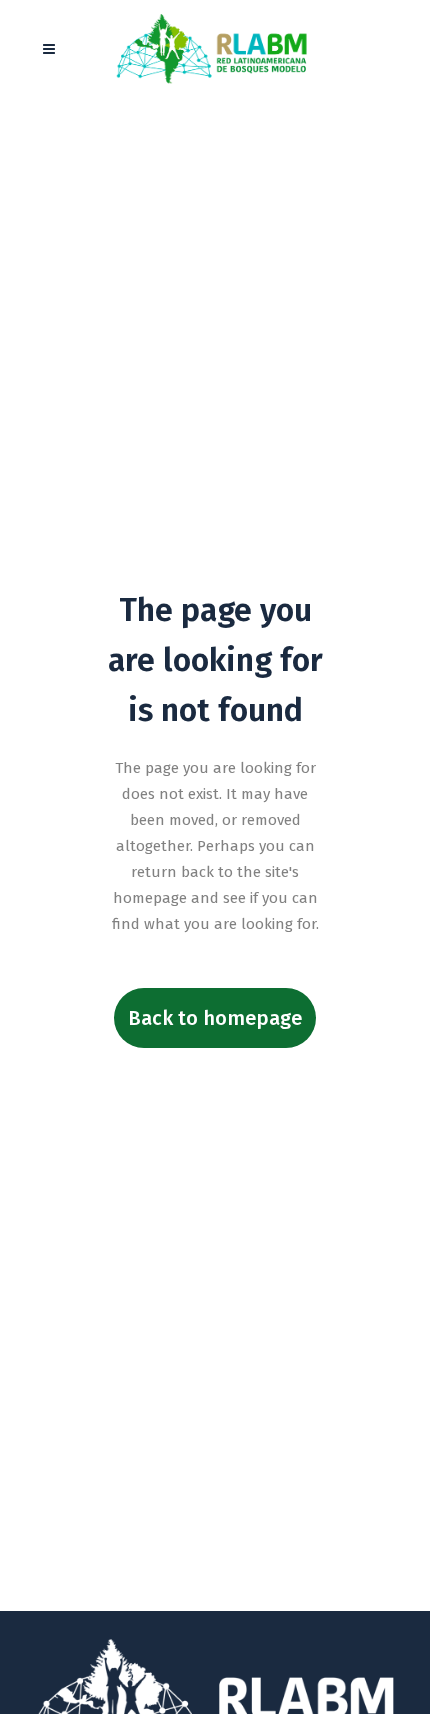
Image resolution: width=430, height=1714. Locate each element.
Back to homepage (215, 1018)
